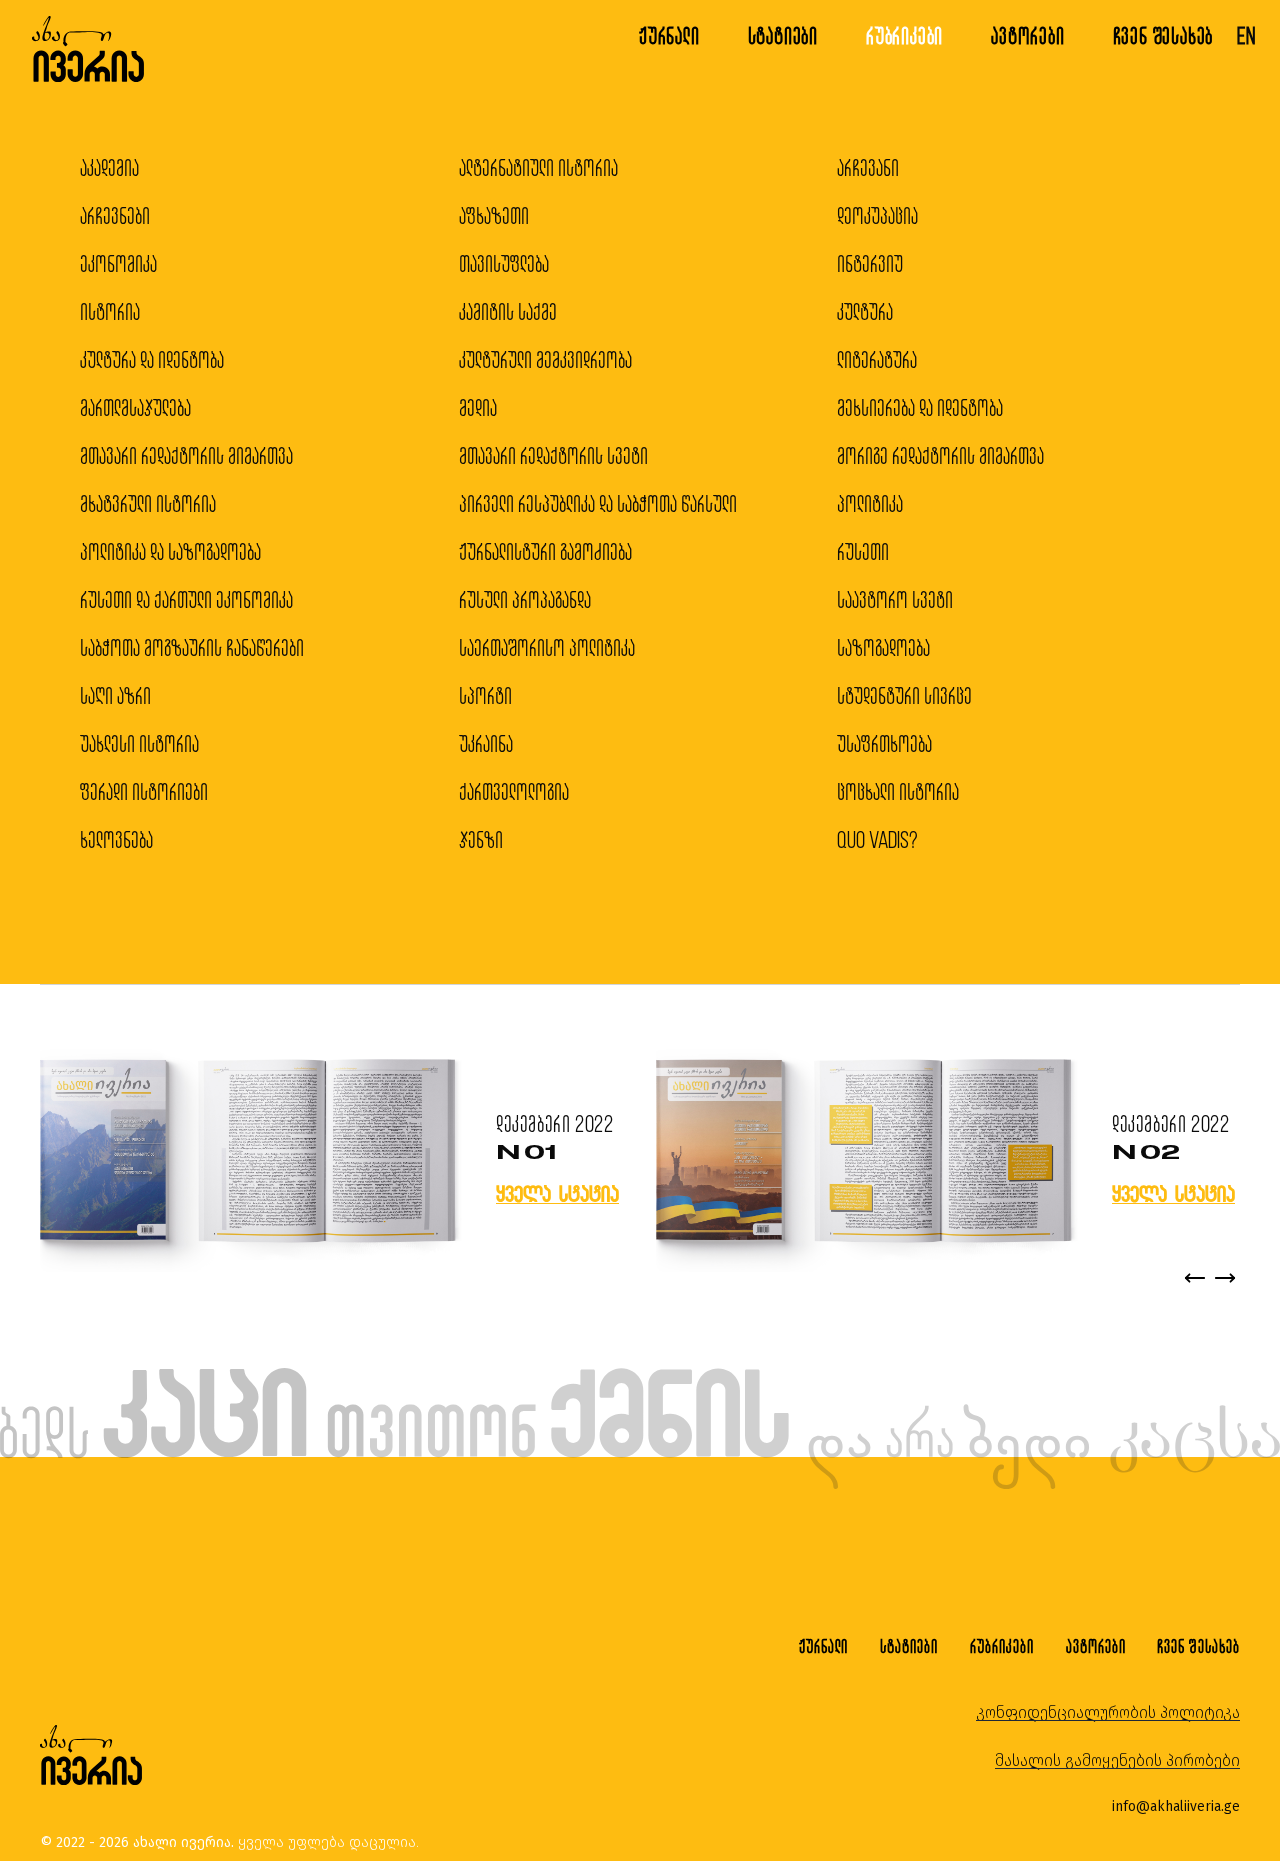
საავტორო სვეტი (895, 599)
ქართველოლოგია (514, 791)
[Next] (1225, 1278)
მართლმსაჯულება (135, 407)
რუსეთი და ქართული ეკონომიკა (186, 599)
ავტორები (1027, 35)
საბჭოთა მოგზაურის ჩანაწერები (192, 647)
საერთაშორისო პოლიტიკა (547, 647)
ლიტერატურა (877, 359)
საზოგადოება (883, 647)
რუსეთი (863, 551)
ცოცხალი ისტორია (898, 791)
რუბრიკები (904, 35)
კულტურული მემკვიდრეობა (545, 359)
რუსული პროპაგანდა (525, 599)
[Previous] (1195, 1278)
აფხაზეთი (494, 215)
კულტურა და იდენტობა (152, 359)
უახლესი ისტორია (139, 743)
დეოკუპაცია (877, 215)
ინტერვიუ (870, 263)
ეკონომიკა (118, 263)
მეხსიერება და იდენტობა (920, 407)
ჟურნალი (669, 35)
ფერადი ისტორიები (144, 791)
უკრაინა (486, 743)
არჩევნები (115, 215)
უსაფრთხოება (884, 743)
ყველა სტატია (557, 1193)
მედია (478, 407)
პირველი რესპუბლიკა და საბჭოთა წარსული (598, 503)
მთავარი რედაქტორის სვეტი (553, 455)
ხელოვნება (116, 839)
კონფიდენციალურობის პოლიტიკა (1108, 1712)
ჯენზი (481, 839)
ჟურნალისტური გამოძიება (545, 551)
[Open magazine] (248, 1152)
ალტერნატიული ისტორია (538, 167)
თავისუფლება (504, 263)
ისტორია (110, 311)
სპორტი (485, 695)
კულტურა (865, 311)
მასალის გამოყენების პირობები (1117, 1760)
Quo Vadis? (877, 839)
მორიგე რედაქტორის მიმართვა (940, 455)
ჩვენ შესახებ (1163, 35)
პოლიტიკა (870, 503)
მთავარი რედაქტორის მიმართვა (186, 455)
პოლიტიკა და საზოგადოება (170, 551)
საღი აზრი (115, 695)
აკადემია (109, 167)
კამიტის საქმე (508, 311)
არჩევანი (868, 167)
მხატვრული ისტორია (148, 503)
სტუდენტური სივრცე (904, 695)
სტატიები (783, 35)
